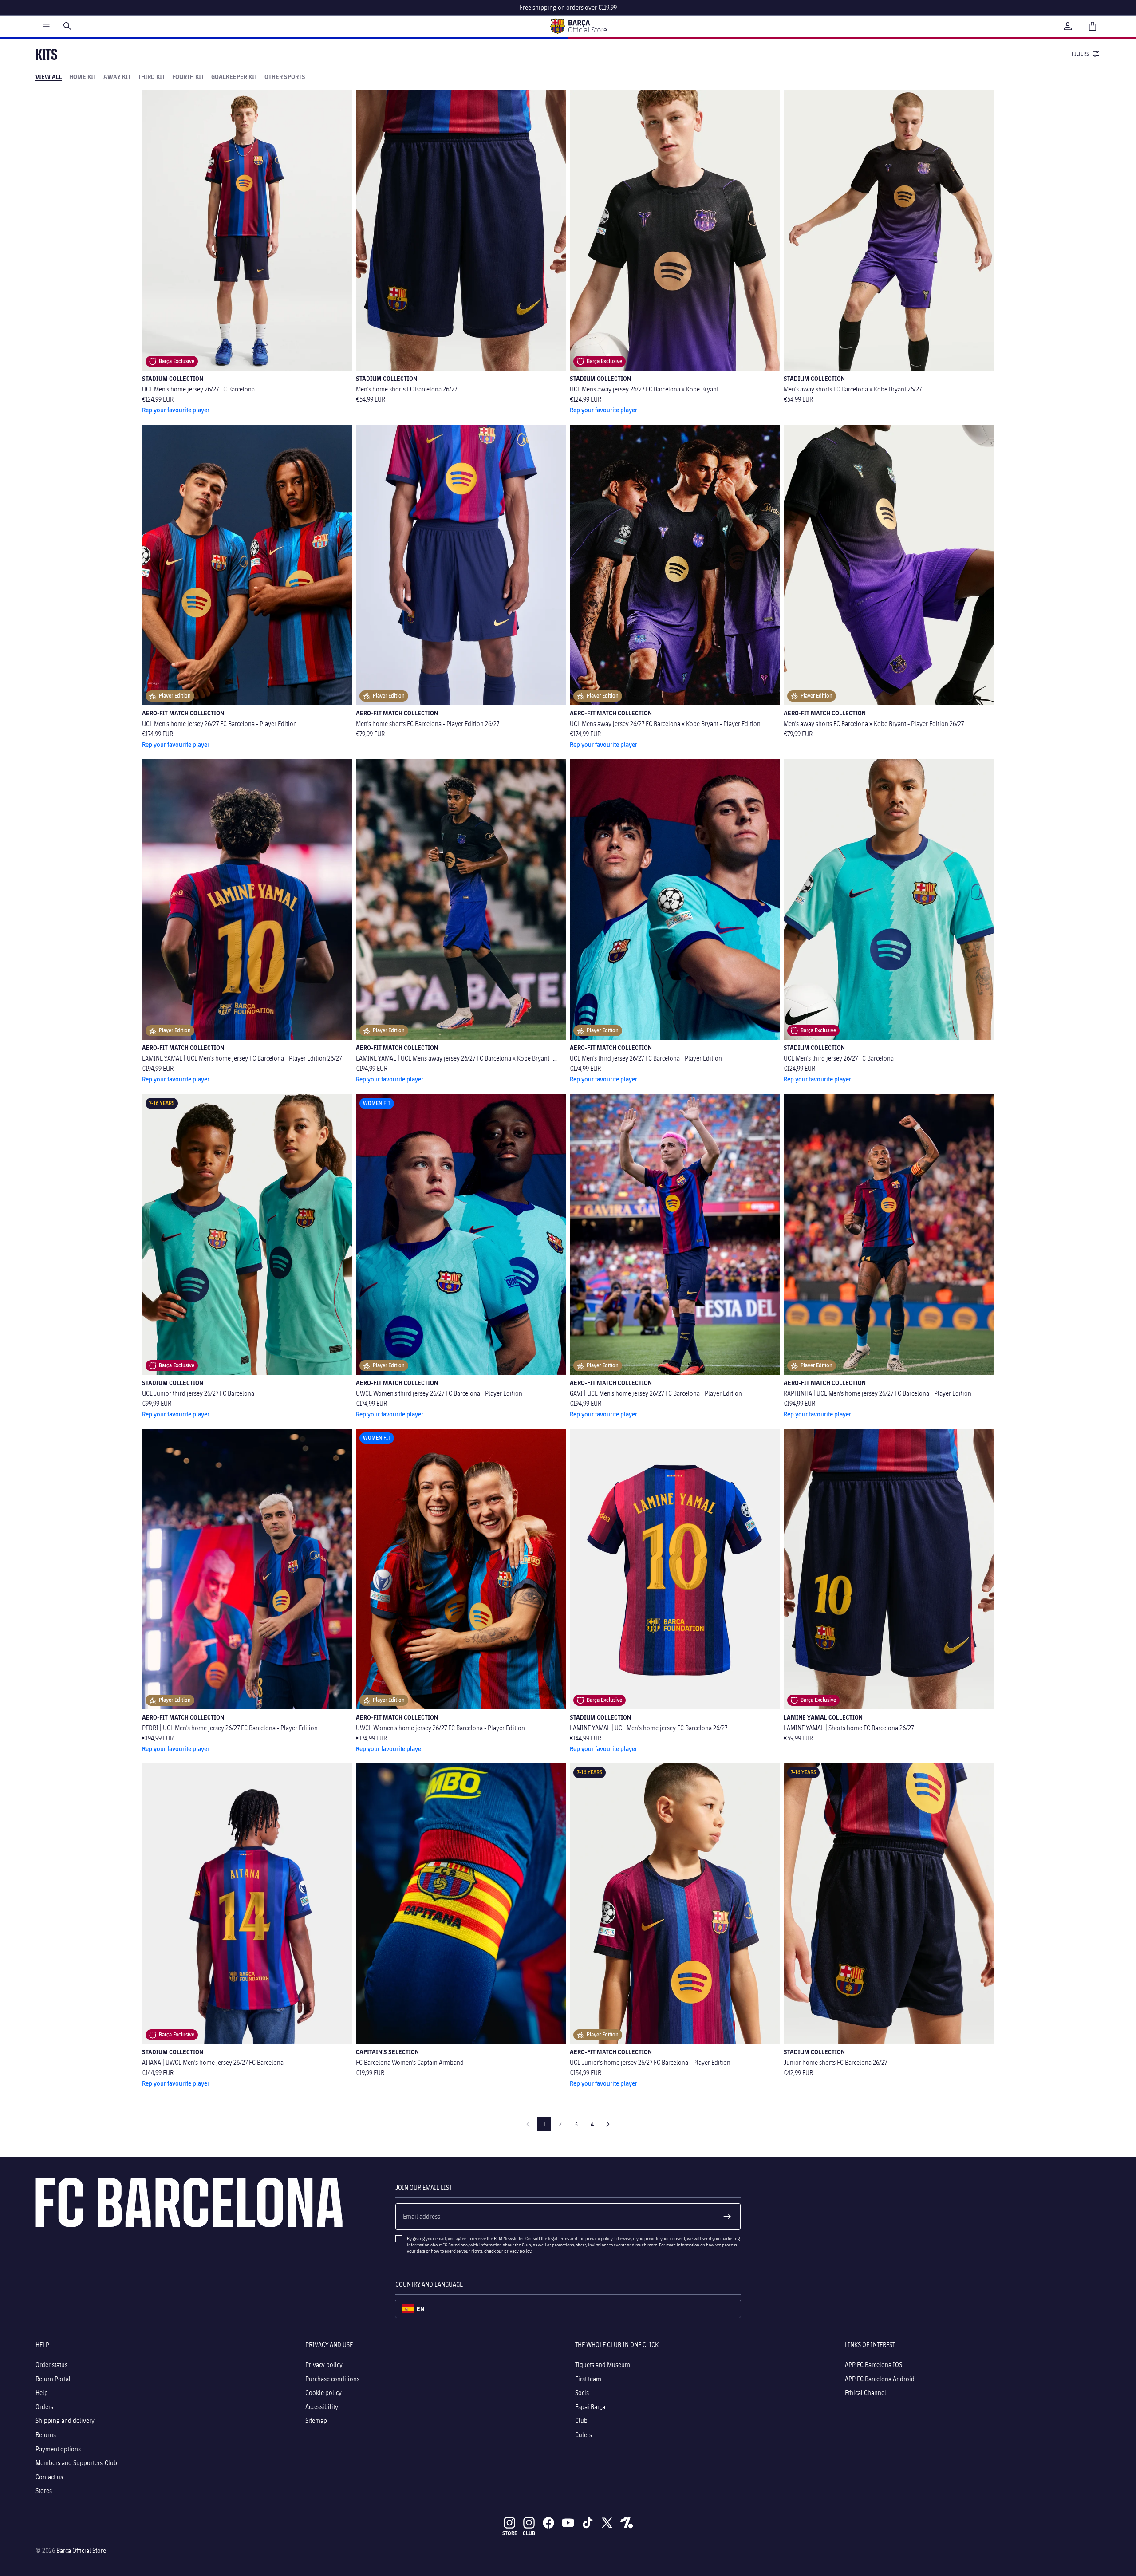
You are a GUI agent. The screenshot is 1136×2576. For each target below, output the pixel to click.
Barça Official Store (81, 2550)
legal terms (558, 2238)
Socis (582, 2393)
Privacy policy (324, 2365)
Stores (44, 2491)
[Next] (608, 2124)
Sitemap (316, 2420)
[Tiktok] (588, 2523)
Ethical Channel (866, 2393)
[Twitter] (607, 2523)
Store (510, 2533)
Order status (51, 2365)
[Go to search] (67, 26)
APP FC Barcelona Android (880, 2378)
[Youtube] (568, 2523)
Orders (44, 2407)
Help (42, 2393)
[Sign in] (1068, 26)
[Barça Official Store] (578, 26)
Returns (46, 2435)
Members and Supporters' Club (76, 2463)
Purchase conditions (332, 2378)
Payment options (58, 2448)
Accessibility (322, 2407)
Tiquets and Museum (603, 2365)
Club (581, 2420)
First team (588, 2378)
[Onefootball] (627, 2523)
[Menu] (46, 26)
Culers (584, 2435)
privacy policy (599, 2238)
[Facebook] (548, 2523)
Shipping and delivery (65, 2420)
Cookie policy (323, 2393)
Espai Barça (590, 2407)
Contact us (49, 2477)
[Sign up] (727, 2217)
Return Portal (53, 2378)
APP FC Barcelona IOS (874, 2365)
